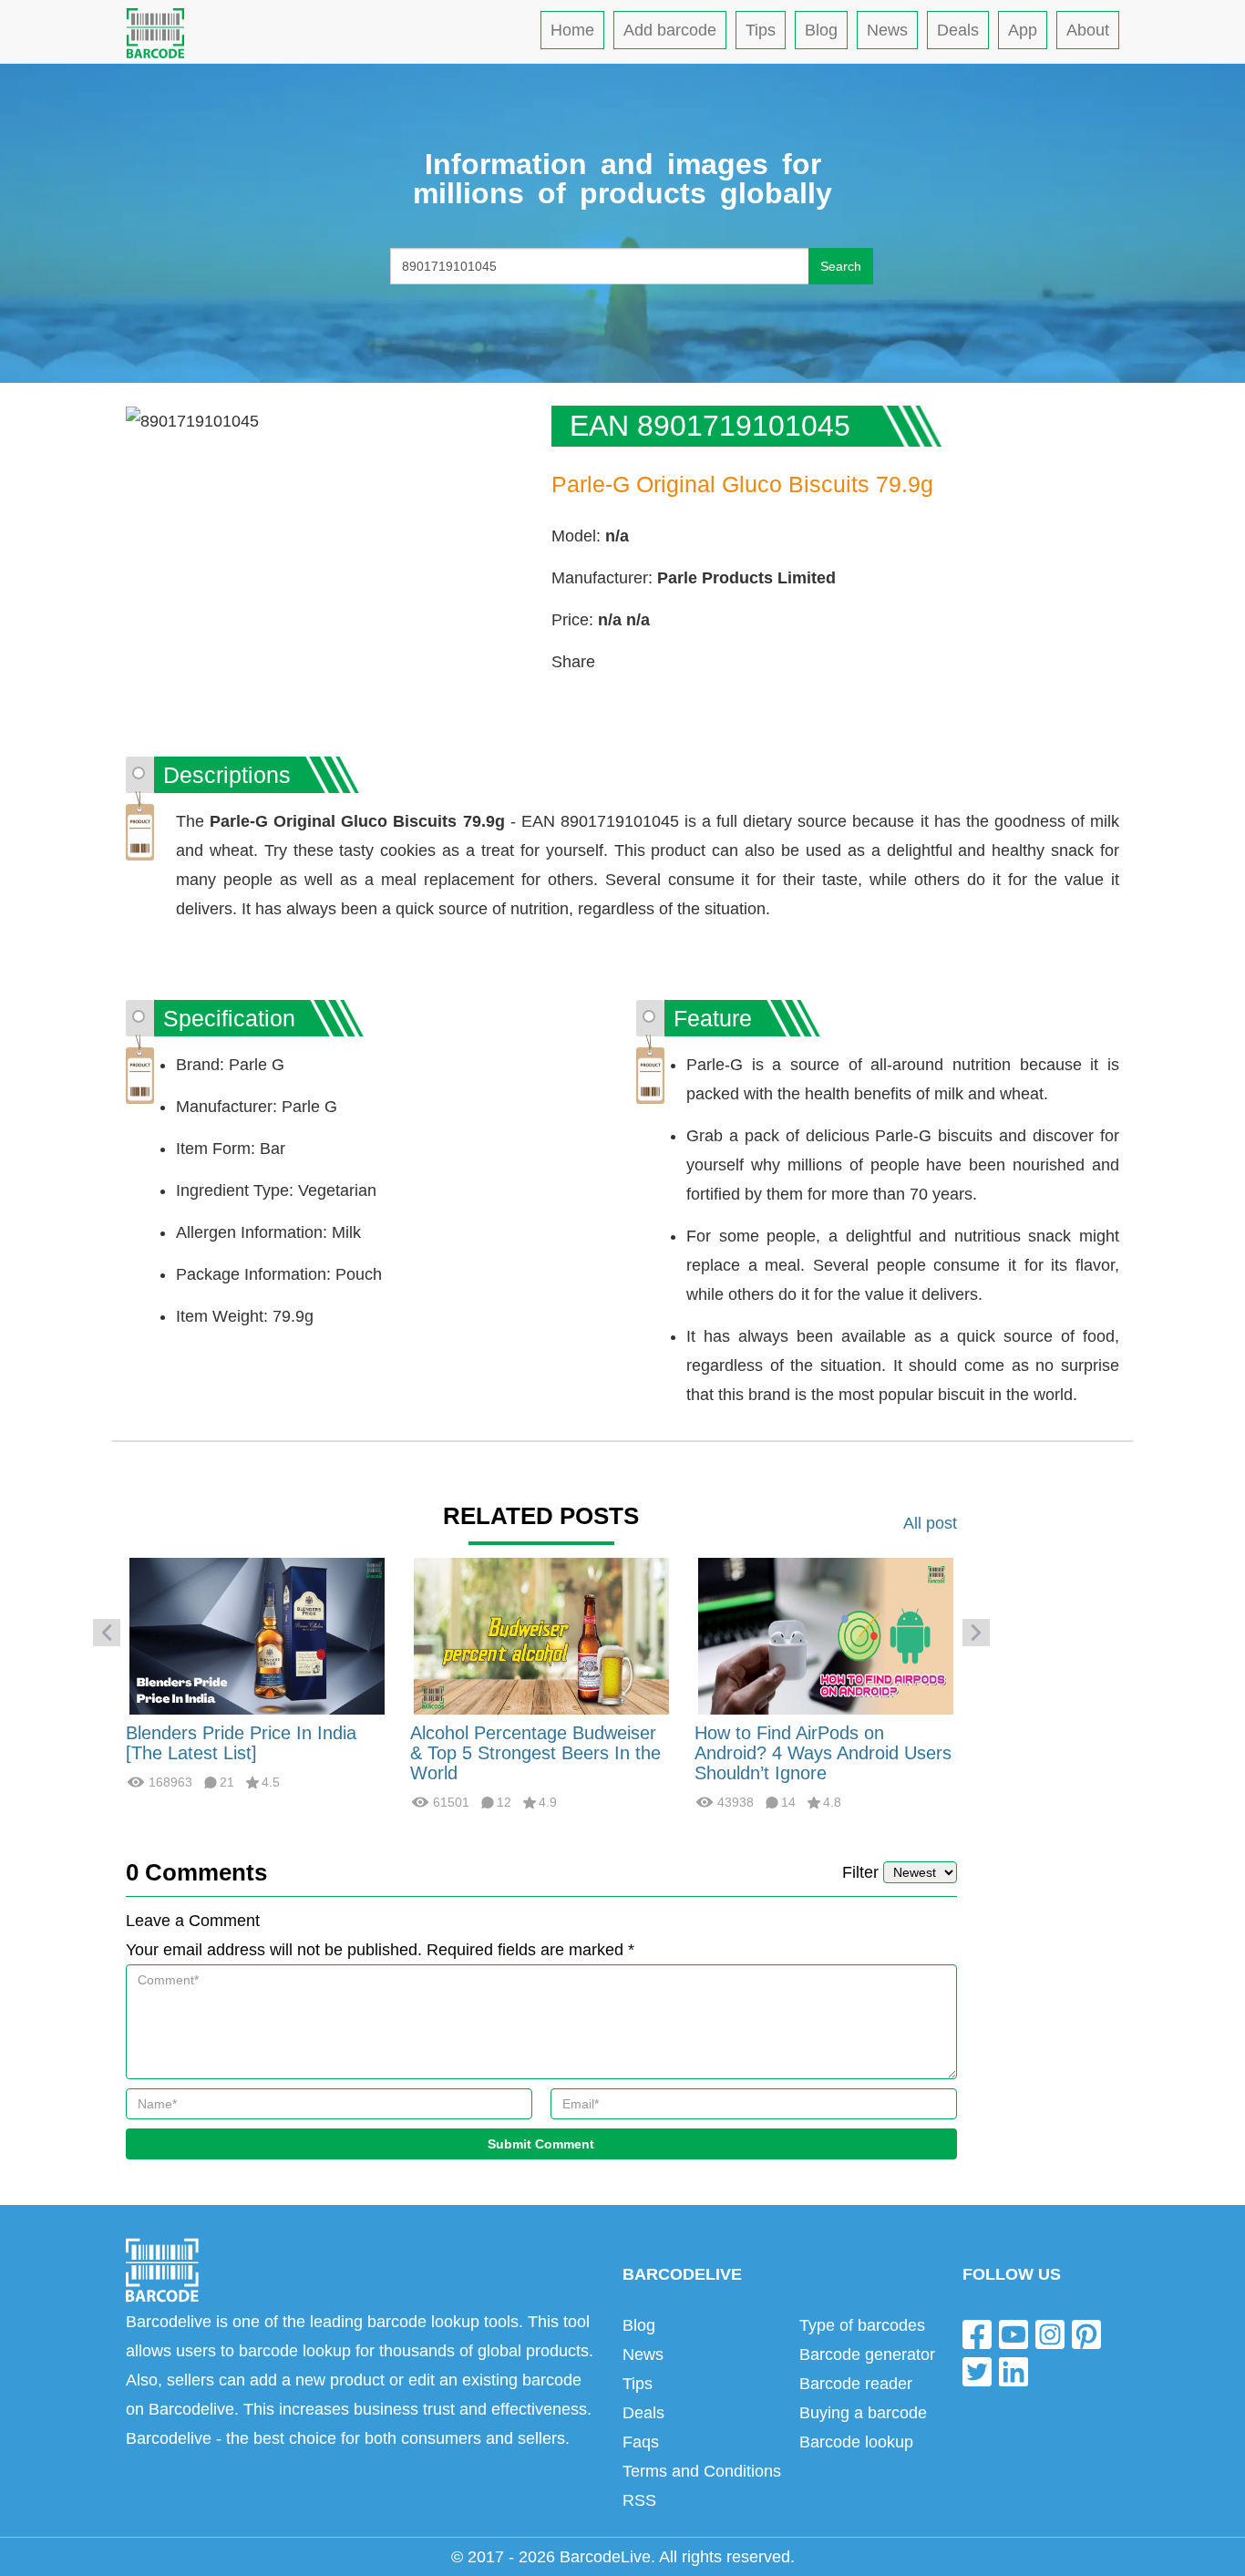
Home (572, 30)
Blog (821, 30)
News (887, 30)
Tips (761, 30)
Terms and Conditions (702, 2471)
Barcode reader (856, 2384)
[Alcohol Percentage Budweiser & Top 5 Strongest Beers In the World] (541, 1635)
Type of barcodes (862, 2325)
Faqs (641, 2442)
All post (930, 1523)
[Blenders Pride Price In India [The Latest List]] (257, 1635)
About (1088, 30)
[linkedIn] (1013, 2371)
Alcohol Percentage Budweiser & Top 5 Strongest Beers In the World (535, 1753)
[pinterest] (1086, 2333)
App (1023, 30)
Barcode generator (867, 2354)
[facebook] (977, 2333)
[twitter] (977, 2371)
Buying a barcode (863, 2413)
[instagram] (1050, 2333)
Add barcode (670, 30)
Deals (958, 30)
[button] (107, 1633)
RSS (639, 2500)
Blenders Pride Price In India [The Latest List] (241, 1743)
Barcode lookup (856, 2442)
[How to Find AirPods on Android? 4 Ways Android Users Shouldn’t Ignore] (826, 1635)
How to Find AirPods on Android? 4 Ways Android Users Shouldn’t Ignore (823, 1753)
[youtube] (1013, 2333)
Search (841, 266)
